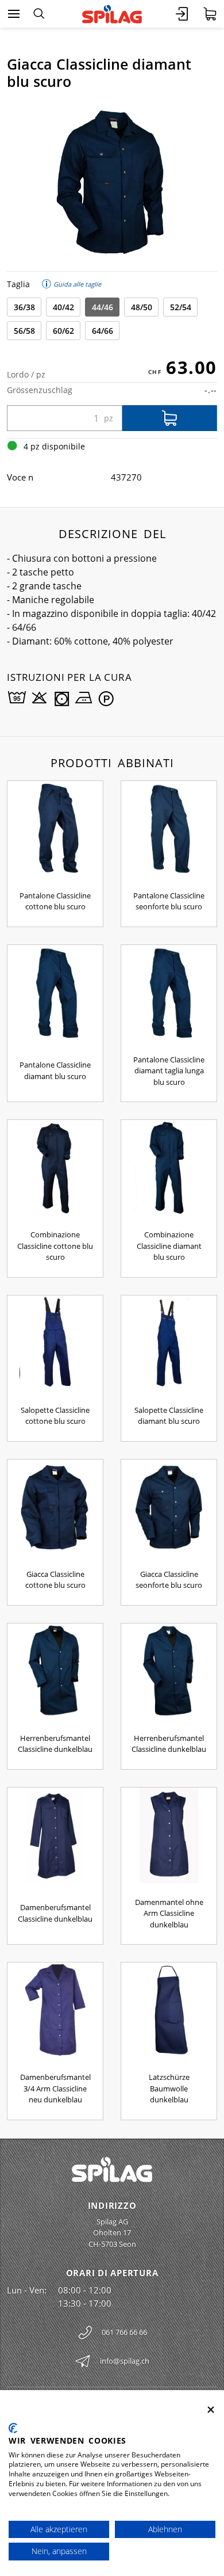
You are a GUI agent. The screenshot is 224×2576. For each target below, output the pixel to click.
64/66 (103, 331)
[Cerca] (39, 14)
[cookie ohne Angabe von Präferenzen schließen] (211, 2410)
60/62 (63, 331)
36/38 (24, 307)
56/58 (24, 331)
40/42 (63, 307)
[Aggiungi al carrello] (170, 418)
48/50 (142, 307)
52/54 (181, 307)
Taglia (18, 284)
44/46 (103, 307)
